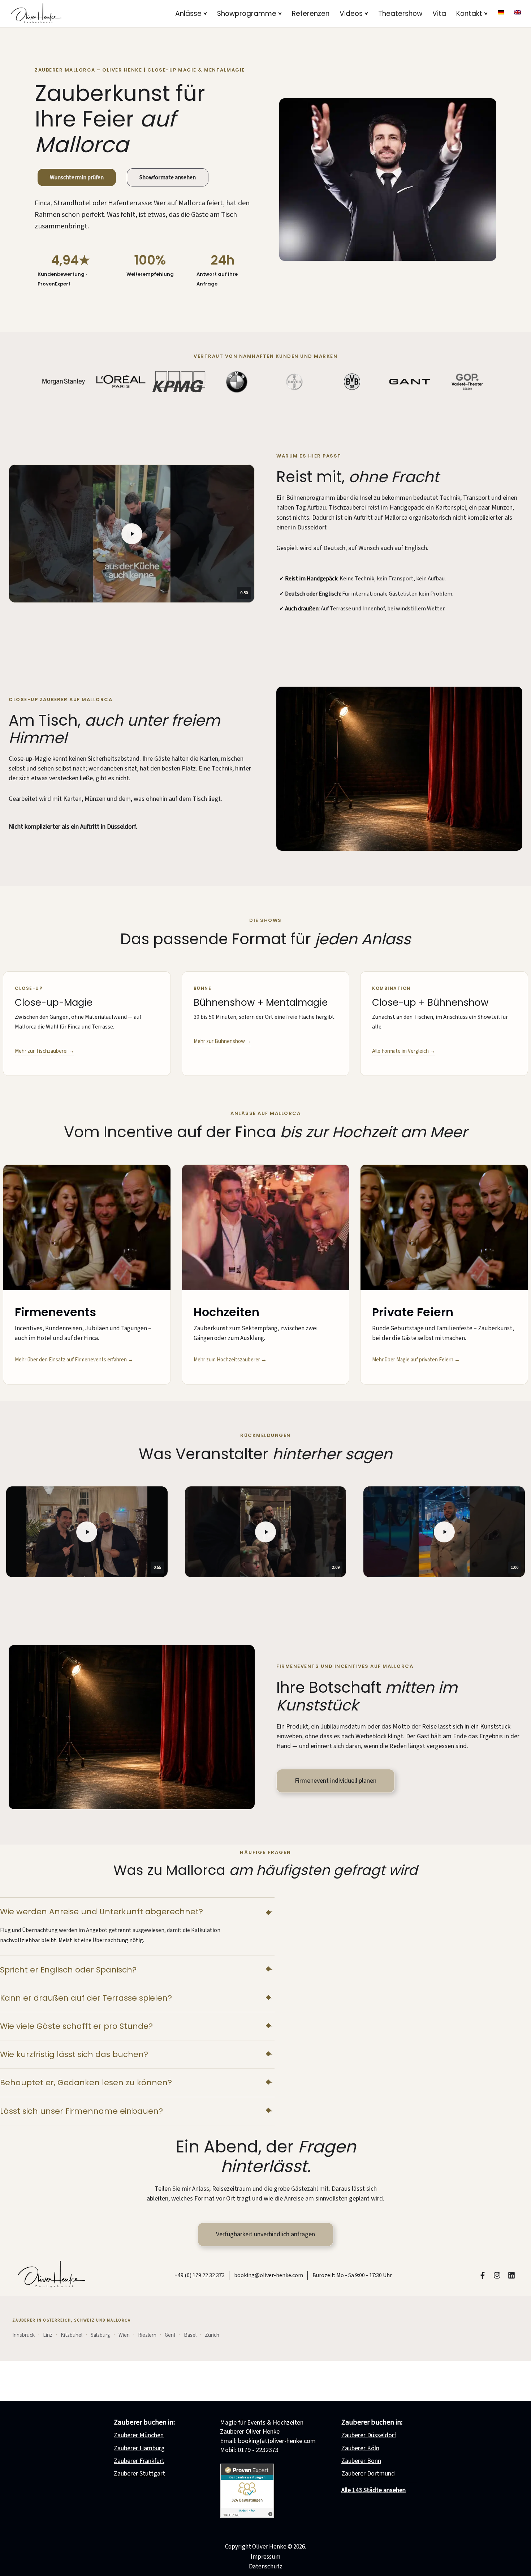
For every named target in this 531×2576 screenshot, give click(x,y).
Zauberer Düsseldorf (369, 2435)
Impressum (265, 2557)
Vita (439, 14)
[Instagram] (497, 2275)
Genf (170, 2335)
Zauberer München (139, 2435)
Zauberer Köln (360, 2448)
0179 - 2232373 (258, 2450)
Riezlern (147, 2335)
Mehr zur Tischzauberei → (44, 1051)
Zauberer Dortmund (368, 2474)
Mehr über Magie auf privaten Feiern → (416, 1360)
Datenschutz (266, 2567)
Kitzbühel (72, 2335)
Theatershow (400, 14)
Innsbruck (23, 2335)
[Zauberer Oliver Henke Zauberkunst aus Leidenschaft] (36, 14)
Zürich (212, 2335)
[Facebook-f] (483, 2275)
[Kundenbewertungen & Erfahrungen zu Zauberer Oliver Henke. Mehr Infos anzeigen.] (247, 2516)
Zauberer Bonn (361, 2461)
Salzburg (100, 2335)
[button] (205, 14)
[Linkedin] (511, 2275)
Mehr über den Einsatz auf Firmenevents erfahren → (74, 1360)
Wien (124, 2335)
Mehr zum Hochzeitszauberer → (230, 1360)
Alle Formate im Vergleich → (404, 1051)
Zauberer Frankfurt (139, 2461)
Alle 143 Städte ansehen (374, 2490)
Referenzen (311, 14)
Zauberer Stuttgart (139, 2474)
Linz (48, 2335)
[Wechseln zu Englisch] (518, 12)
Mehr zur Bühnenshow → (223, 1041)
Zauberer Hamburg (139, 2448)
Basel (190, 2335)
